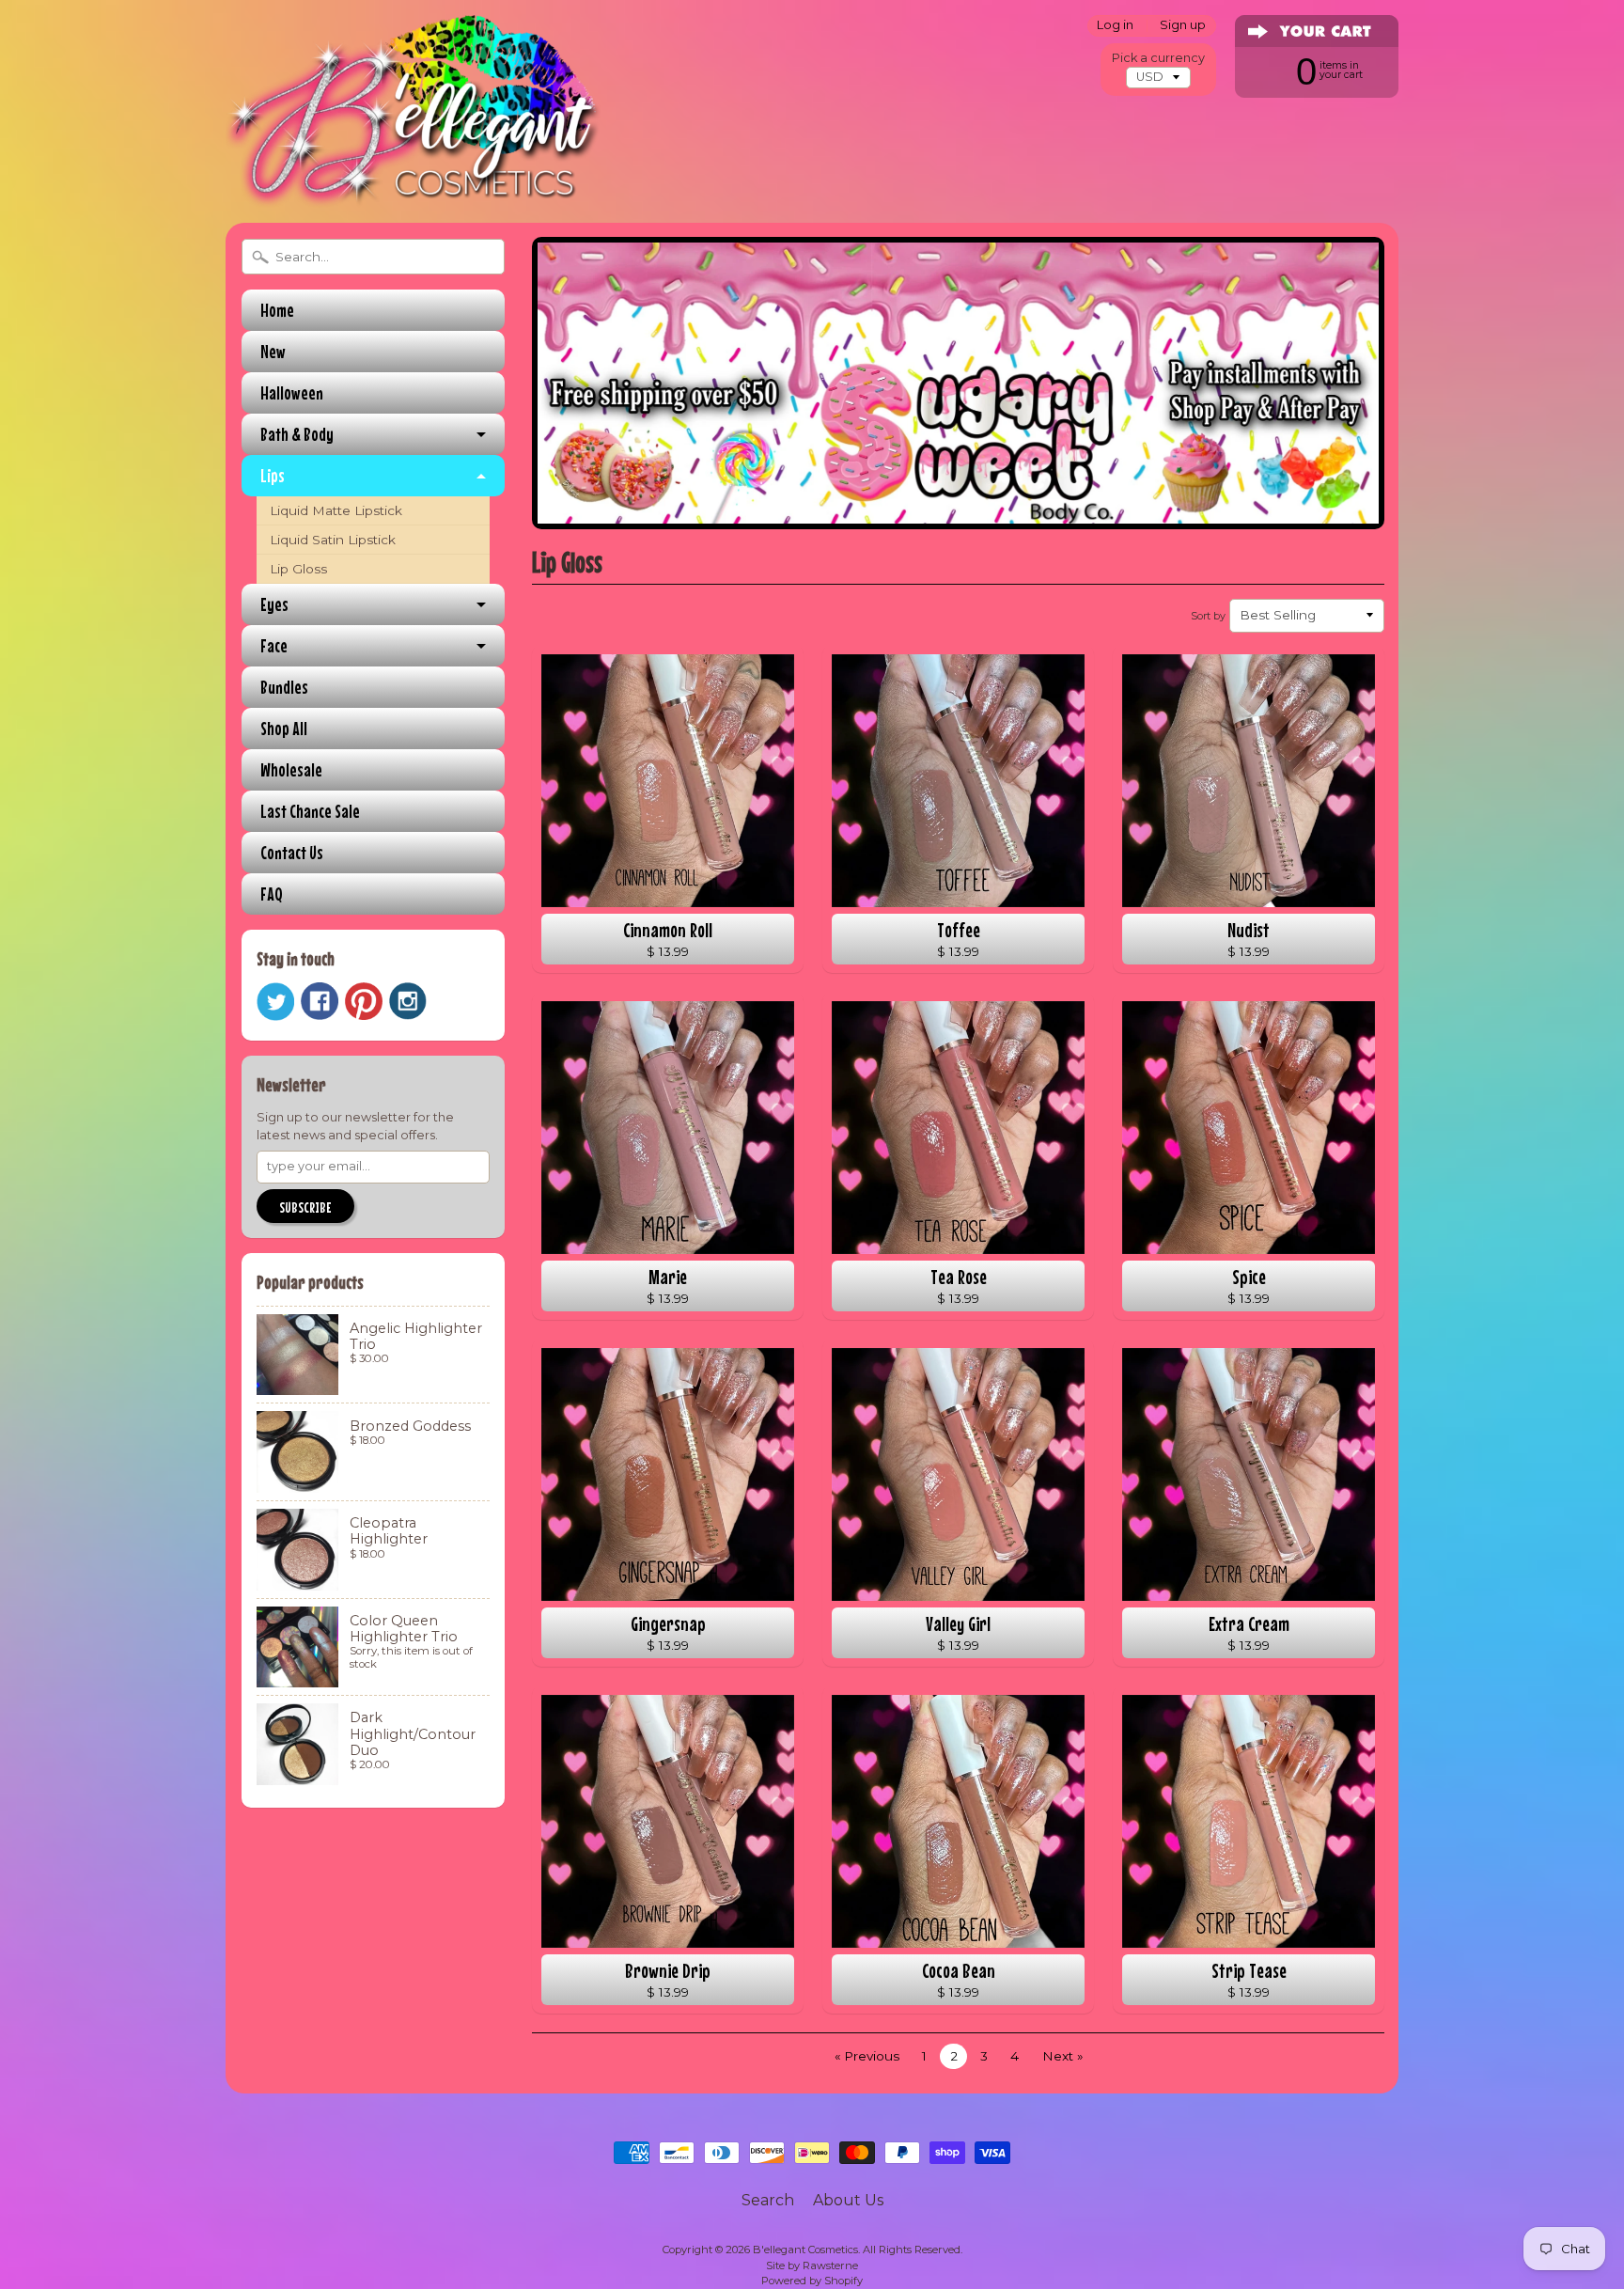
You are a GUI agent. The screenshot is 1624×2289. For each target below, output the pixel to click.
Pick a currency (1158, 58)
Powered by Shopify (812, 2281)
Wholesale (291, 769)
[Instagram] (408, 1001)
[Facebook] (320, 1001)
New (273, 351)
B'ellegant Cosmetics (805, 2250)
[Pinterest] (364, 1001)
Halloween (292, 392)
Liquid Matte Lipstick (336, 510)
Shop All (284, 728)
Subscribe (305, 1207)
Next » (1062, 2056)
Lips (273, 475)
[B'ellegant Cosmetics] (414, 182)
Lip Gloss (298, 569)
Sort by (1208, 616)
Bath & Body (297, 434)
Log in (1115, 26)
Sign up (1183, 26)
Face (274, 645)
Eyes (274, 604)
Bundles (284, 687)
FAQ (272, 894)
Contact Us (292, 852)
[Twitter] (275, 1002)
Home (277, 310)
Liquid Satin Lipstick (333, 540)
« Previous (867, 2056)
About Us (848, 2200)
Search (768, 2200)
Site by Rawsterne (812, 2265)
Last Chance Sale (310, 811)
